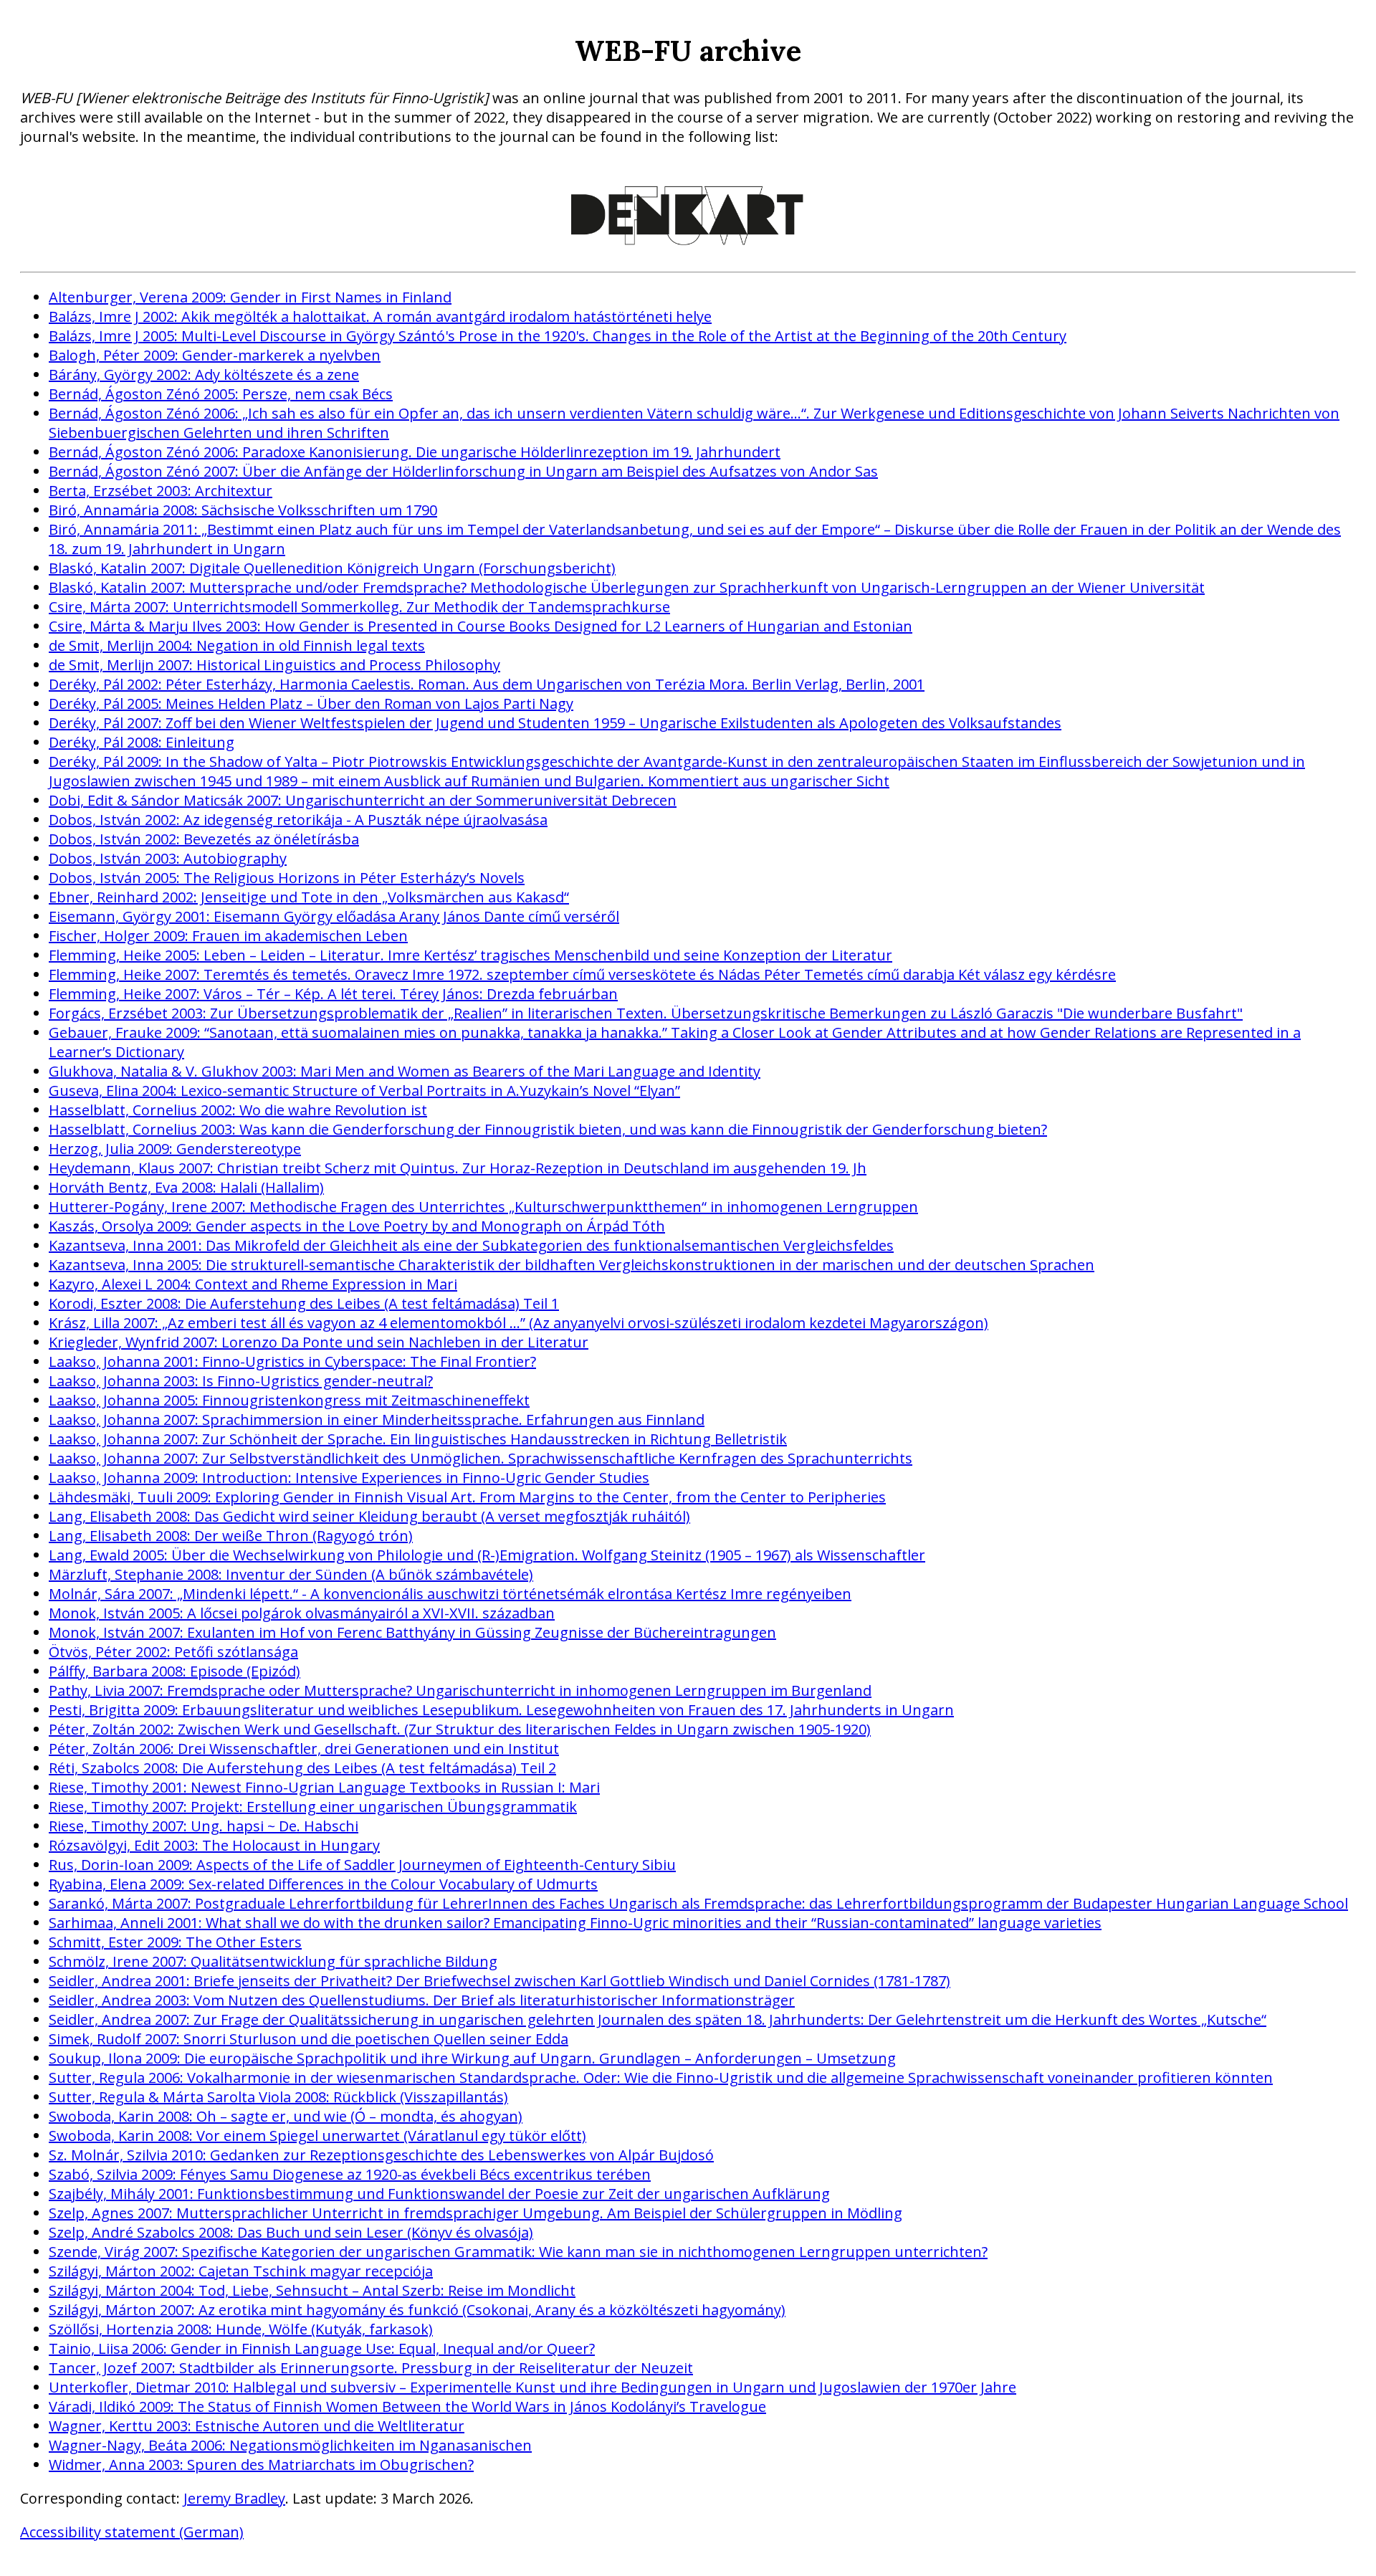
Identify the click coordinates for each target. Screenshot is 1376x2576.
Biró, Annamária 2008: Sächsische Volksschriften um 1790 (243, 510)
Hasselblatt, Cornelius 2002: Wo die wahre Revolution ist (238, 1110)
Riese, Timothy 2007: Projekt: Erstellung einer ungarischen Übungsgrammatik (313, 1807)
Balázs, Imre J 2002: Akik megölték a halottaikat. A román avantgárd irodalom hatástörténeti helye (380, 316)
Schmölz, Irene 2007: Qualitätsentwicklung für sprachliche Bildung (273, 1961)
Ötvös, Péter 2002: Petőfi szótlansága (173, 1652)
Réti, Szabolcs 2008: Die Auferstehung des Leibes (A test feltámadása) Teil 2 (302, 1768)
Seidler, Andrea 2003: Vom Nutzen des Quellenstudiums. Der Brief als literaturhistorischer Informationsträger (422, 2000)
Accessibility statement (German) (132, 2532)
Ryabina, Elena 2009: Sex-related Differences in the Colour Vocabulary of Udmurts (323, 1884)
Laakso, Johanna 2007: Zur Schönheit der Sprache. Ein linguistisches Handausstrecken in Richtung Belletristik (418, 1439)
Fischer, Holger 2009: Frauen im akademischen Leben (228, 936)
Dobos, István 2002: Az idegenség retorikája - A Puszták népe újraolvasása (298, 820)
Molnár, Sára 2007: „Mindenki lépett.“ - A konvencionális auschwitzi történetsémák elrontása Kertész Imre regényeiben (450, 1594)
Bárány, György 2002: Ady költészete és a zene (204, 375)
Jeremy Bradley (234, 2498)
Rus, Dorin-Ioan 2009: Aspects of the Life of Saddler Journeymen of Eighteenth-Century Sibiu (362, 1865)
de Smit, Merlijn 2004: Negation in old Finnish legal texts (237, 645)
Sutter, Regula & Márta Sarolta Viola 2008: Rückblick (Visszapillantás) (278, 2097)
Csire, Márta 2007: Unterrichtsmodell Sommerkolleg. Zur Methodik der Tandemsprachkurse (359, 607)
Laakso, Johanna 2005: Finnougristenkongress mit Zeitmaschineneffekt (289, 1400)
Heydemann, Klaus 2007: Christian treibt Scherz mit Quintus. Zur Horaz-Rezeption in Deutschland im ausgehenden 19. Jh (458, 1168)
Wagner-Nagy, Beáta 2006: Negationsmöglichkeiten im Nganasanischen (290, 2445)
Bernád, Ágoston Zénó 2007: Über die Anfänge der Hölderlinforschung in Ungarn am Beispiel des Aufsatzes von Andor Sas (463, 471)
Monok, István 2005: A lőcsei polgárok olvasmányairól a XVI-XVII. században (302, 1613)
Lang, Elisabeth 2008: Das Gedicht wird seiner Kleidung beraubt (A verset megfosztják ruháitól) (369, 1516)
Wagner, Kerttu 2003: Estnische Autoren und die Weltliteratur (257, 2426)
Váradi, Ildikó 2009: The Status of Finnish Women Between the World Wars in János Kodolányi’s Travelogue (407, 2406)
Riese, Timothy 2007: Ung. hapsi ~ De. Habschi (204, 1826)
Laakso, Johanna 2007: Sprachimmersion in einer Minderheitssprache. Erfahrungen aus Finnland (377, 1420)
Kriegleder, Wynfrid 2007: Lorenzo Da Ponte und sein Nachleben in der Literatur (319, 1342)
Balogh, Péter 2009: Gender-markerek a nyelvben (215, 355)
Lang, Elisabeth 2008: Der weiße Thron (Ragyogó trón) (231, 1536)
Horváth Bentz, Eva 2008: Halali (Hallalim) (186, 1187)
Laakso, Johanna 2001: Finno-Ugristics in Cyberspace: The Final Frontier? (292, 1361)
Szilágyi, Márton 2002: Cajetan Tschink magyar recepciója (241, 2271)
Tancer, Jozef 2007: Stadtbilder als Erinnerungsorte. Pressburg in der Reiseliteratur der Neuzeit (371, 2368)
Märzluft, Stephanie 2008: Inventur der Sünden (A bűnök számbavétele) (291, 1574)
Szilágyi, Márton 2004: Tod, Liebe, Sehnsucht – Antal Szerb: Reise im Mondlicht (312, 2290)
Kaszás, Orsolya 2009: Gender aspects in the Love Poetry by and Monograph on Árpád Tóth (357, 1226)
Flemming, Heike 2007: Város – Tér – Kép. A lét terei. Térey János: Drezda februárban (333, 994)
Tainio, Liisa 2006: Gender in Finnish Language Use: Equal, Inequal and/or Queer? (322, 2348)
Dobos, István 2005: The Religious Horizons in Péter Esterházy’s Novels (287, 878)
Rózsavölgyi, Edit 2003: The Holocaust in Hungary (214, 1845)
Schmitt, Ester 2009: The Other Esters (175, 1942)
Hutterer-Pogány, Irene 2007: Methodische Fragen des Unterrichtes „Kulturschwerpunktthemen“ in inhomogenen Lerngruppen (483, 1207)
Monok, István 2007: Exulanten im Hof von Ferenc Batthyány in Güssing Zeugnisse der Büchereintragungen (412, 1632)
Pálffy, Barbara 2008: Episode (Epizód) (175, 1671)
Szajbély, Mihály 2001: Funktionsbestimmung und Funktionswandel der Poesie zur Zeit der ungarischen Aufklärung (439, 2194)
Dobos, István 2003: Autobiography (168, 858)
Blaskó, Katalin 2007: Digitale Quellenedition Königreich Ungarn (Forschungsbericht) (332, 568)
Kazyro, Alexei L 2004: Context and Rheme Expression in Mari (253, 1284)
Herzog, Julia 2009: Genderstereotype (175, 1149)
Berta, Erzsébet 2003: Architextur (161, 491)
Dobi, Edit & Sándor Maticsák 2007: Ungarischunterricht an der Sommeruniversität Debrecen (363, 800)
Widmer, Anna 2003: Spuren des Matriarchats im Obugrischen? (261, 2465)
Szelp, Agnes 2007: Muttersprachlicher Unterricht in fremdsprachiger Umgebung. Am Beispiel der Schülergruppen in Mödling (476, 2213)
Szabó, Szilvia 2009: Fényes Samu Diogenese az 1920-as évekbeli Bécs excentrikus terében (350, 2174)
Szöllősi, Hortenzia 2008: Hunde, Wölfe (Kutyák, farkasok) (241, 2329)
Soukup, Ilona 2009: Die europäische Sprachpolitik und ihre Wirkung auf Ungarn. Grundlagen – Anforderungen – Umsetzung (472, 2058)
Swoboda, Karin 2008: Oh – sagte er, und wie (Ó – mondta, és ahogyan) (286, 2116)
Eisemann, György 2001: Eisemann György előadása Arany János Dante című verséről (334, 916)
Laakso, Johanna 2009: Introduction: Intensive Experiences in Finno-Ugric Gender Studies (349, 1478)
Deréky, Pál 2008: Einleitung (142, 742)
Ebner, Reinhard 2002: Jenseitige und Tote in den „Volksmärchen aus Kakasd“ (309, 897)
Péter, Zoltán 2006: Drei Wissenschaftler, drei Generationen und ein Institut (304, 1749)
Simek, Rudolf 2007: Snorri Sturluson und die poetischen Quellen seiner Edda (309, 2039)
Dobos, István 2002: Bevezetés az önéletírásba (204, 839)
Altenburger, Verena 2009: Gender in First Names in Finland (250, 297)
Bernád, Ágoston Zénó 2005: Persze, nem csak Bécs (221, 394)
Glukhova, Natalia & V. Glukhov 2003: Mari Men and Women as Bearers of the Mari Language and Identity (405, 1071)
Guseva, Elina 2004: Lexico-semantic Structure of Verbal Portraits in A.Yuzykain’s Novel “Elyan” (364, 1091)
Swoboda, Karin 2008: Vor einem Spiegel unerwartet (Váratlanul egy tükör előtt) (317, 2136)
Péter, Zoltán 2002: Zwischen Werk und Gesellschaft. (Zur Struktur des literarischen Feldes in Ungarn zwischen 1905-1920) (460, 1729)
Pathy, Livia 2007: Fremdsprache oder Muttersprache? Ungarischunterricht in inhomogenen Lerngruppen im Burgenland (460, 1690)
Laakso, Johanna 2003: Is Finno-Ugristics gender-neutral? (241, 1381)
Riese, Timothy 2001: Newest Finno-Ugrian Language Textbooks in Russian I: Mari (324, 1787)
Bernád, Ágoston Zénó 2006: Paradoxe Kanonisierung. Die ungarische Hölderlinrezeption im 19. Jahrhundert (415, 452)
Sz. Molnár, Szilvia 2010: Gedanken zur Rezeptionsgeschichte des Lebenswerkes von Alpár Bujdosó (381, 2155)
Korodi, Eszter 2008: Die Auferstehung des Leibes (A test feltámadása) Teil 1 (304, 1303)
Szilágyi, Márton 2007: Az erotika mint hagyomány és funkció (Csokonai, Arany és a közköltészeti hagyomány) (417, 2310)
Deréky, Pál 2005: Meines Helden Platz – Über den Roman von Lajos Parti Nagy (311, 703)
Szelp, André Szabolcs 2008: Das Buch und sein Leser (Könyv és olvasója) (291, 2232)
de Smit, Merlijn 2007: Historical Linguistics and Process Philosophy (274, 665)
